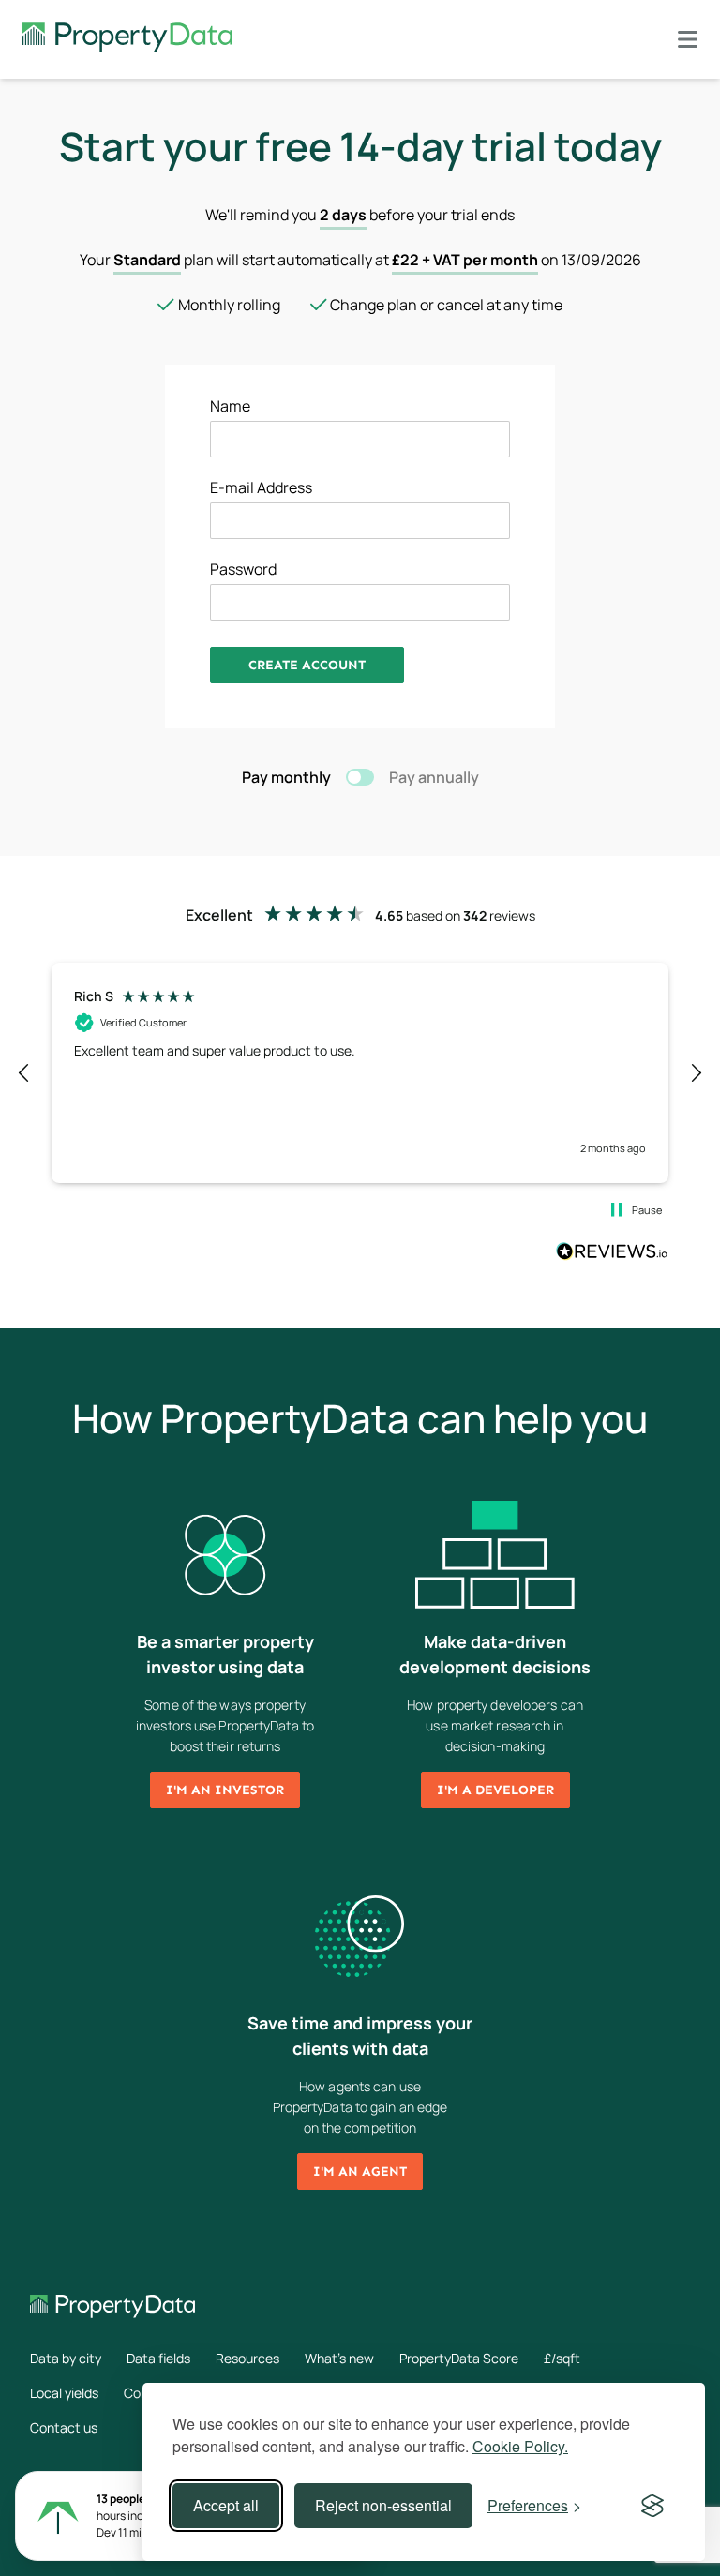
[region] (360, 1072)
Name (230, 406)
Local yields (64, 2393)
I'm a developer (495, 1790)
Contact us (64, 2427)
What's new (339, 2358)
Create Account (307, 665)
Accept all (226, 2505)
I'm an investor (225, 1790)
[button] (24, 1073)
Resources (247, 2358)
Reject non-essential (383, 2505)
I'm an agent (360, 2172)
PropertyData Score (459, 2358)
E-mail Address (261, 487)
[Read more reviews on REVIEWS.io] (612, 1253)
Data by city (66, 2358)
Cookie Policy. (520, 2446)
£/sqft (562, 2358)
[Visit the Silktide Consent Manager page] (652, 2506)
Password (243, 569)
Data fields (158, 2358)
